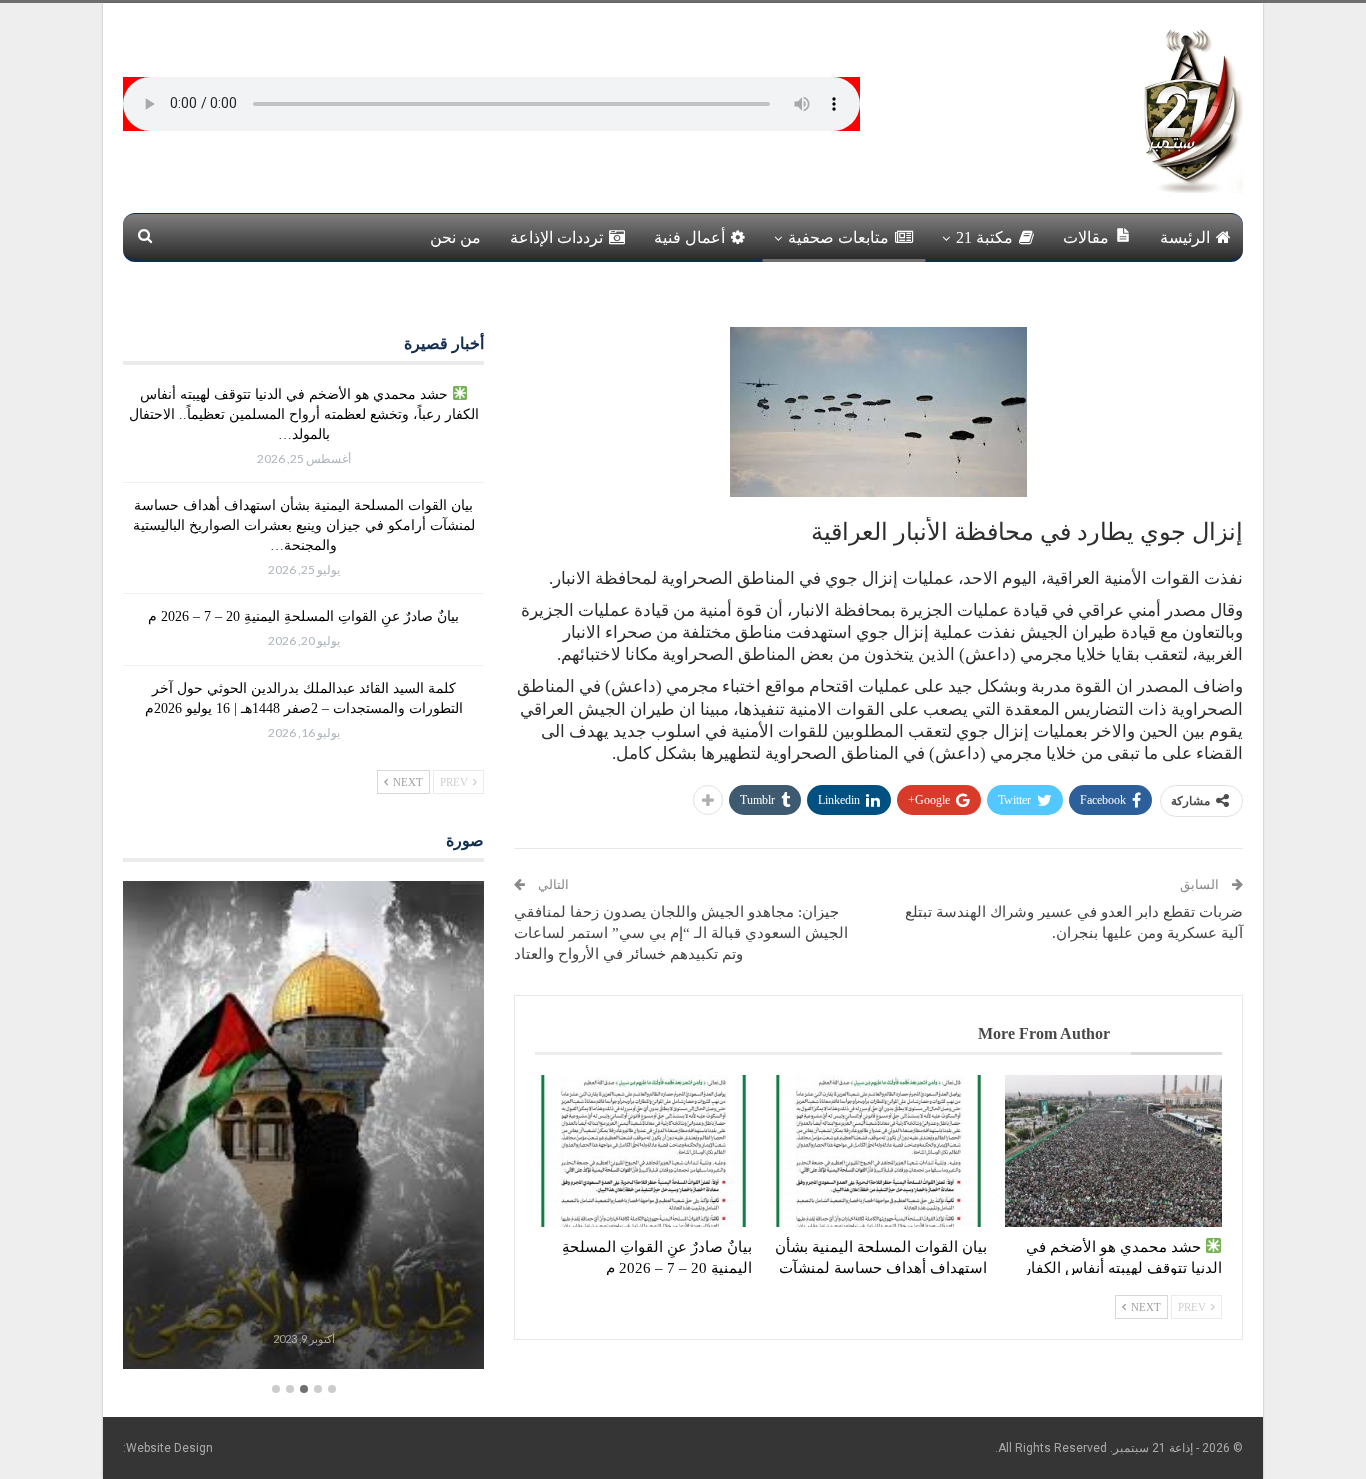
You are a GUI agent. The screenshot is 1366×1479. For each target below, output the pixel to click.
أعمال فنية (689, 237)
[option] (303, 1127)
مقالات (1086, 237)
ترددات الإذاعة (556, 237)
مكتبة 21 (984, 237)
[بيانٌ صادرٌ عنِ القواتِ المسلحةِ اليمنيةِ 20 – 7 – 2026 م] (643, 1151)
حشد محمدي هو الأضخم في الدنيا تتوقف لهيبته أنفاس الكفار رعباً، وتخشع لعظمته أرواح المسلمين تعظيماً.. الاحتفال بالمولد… (304, 414)
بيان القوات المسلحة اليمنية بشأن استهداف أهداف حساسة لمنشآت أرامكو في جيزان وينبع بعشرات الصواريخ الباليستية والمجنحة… (304, 525)
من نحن (455, 237)
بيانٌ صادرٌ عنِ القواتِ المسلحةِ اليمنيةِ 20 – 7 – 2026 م (303, 616)
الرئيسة (1185, 237)
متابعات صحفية (838, 237)
